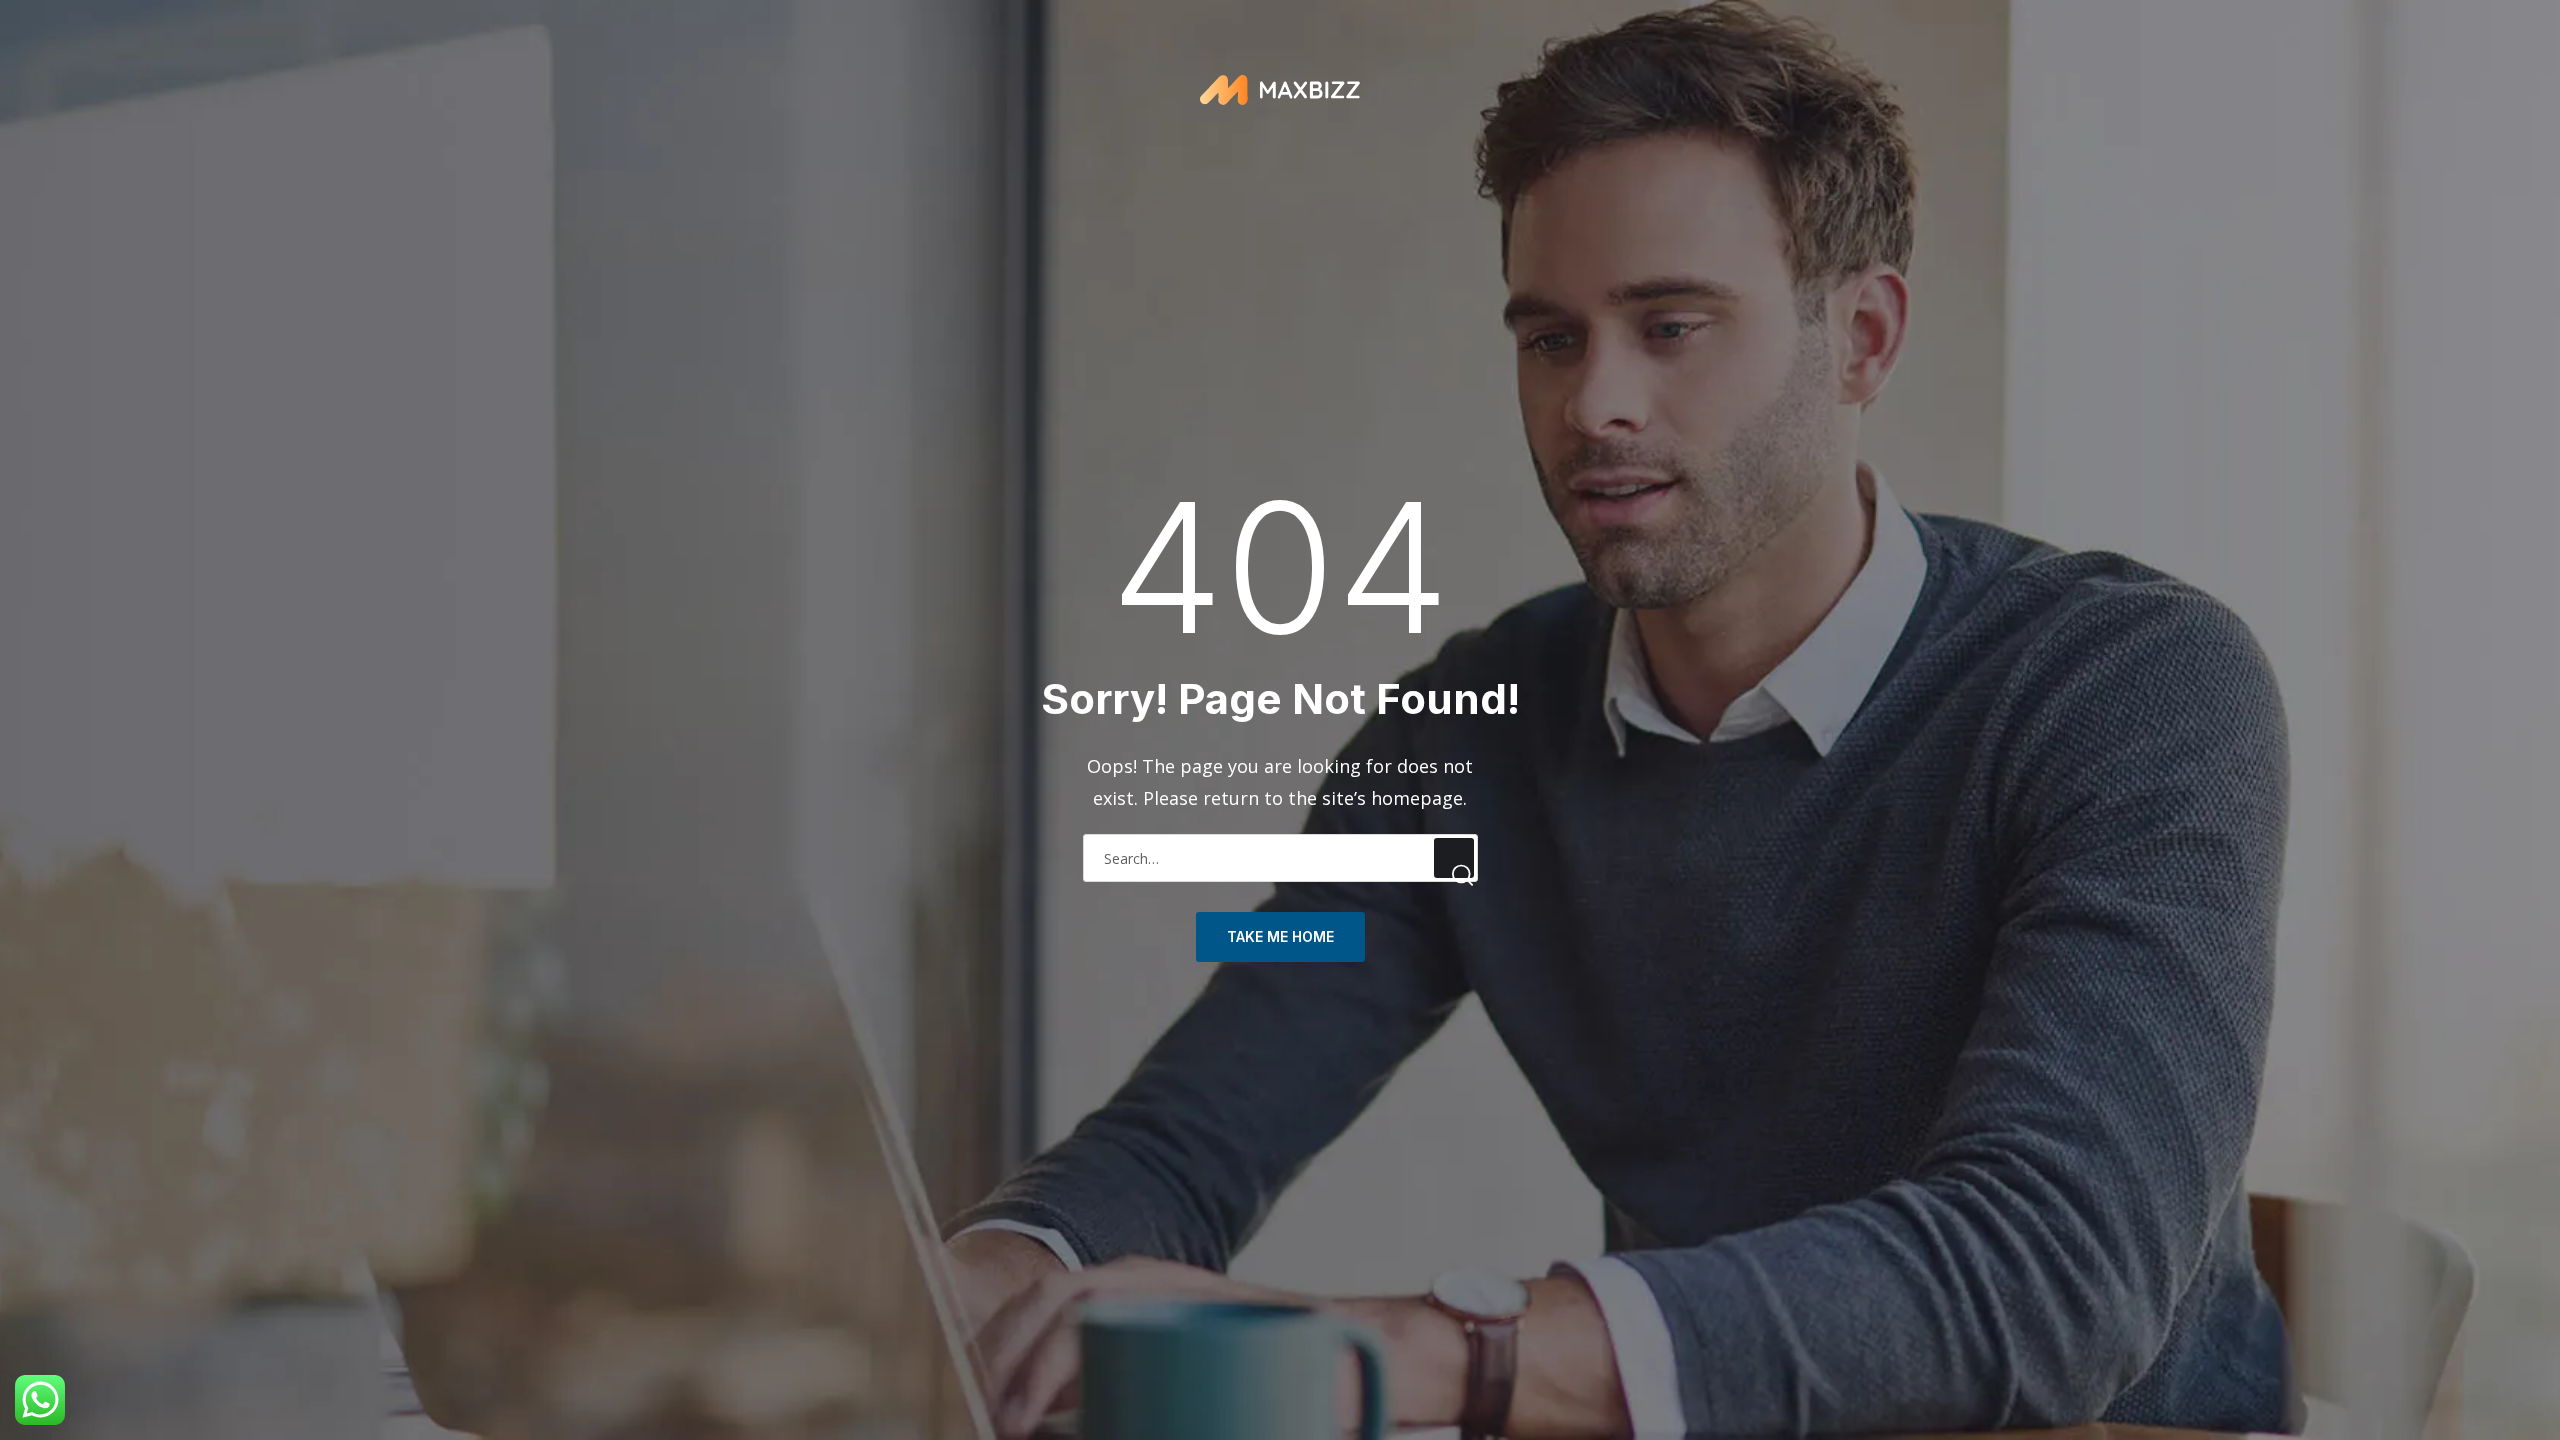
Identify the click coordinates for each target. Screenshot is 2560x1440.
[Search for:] (1280, 857)
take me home (1280, 936)
